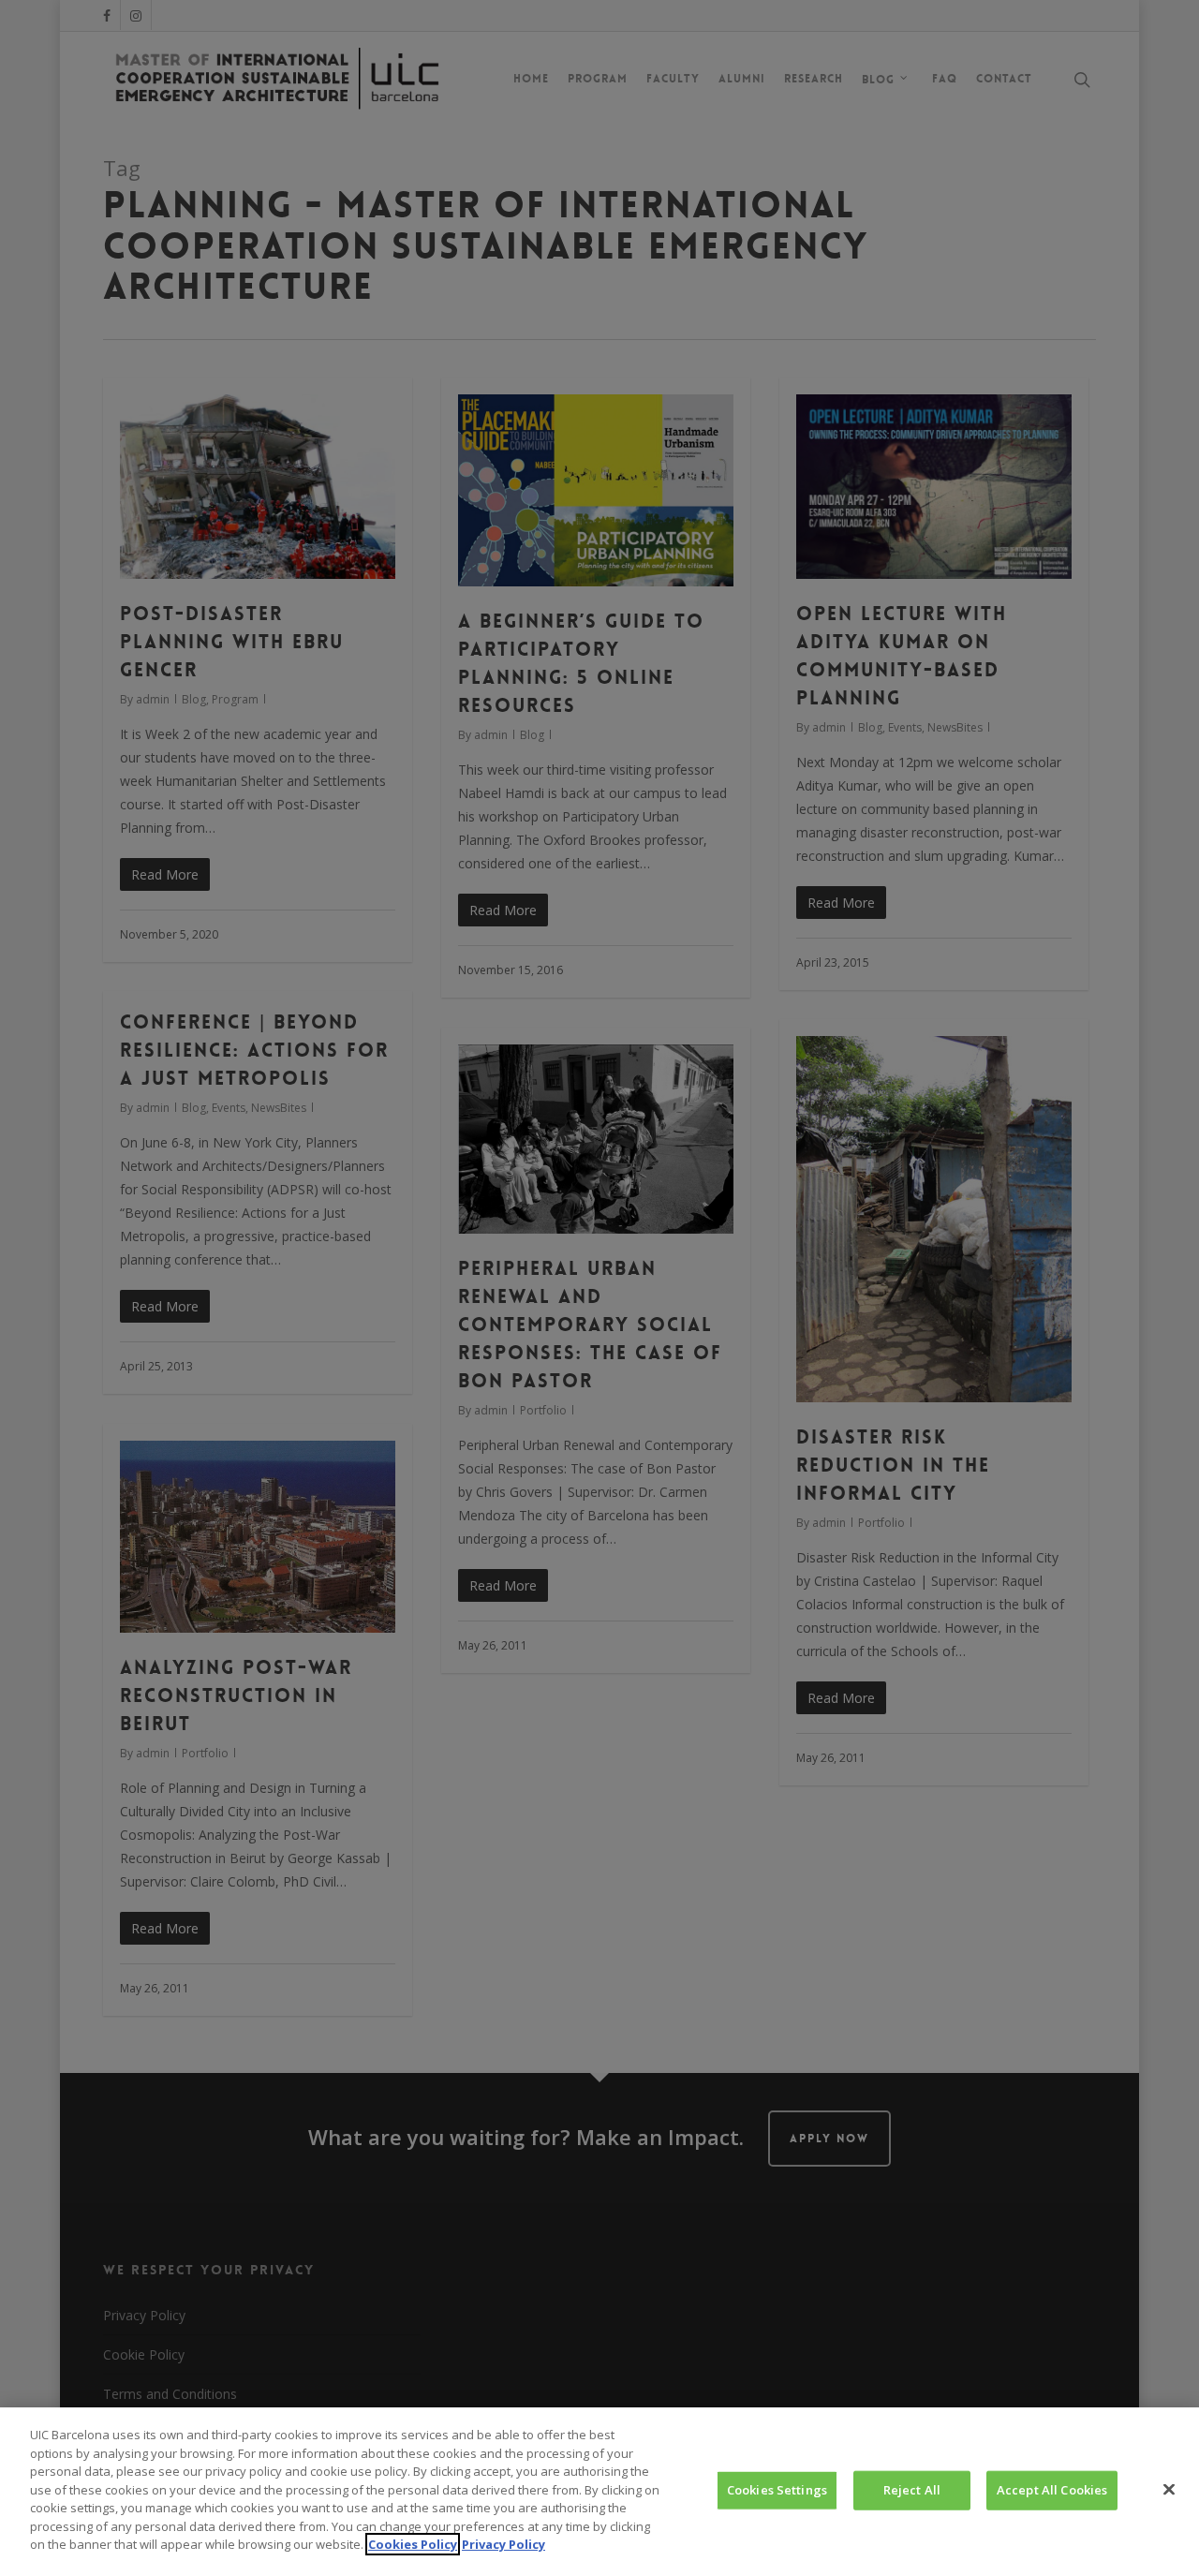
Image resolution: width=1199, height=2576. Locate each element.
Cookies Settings (777, 2490)
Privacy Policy (503, 2544)
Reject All (912, 2490)
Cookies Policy (413, 2544)
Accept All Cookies (1052, 2490)
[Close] (1169, 2490)
